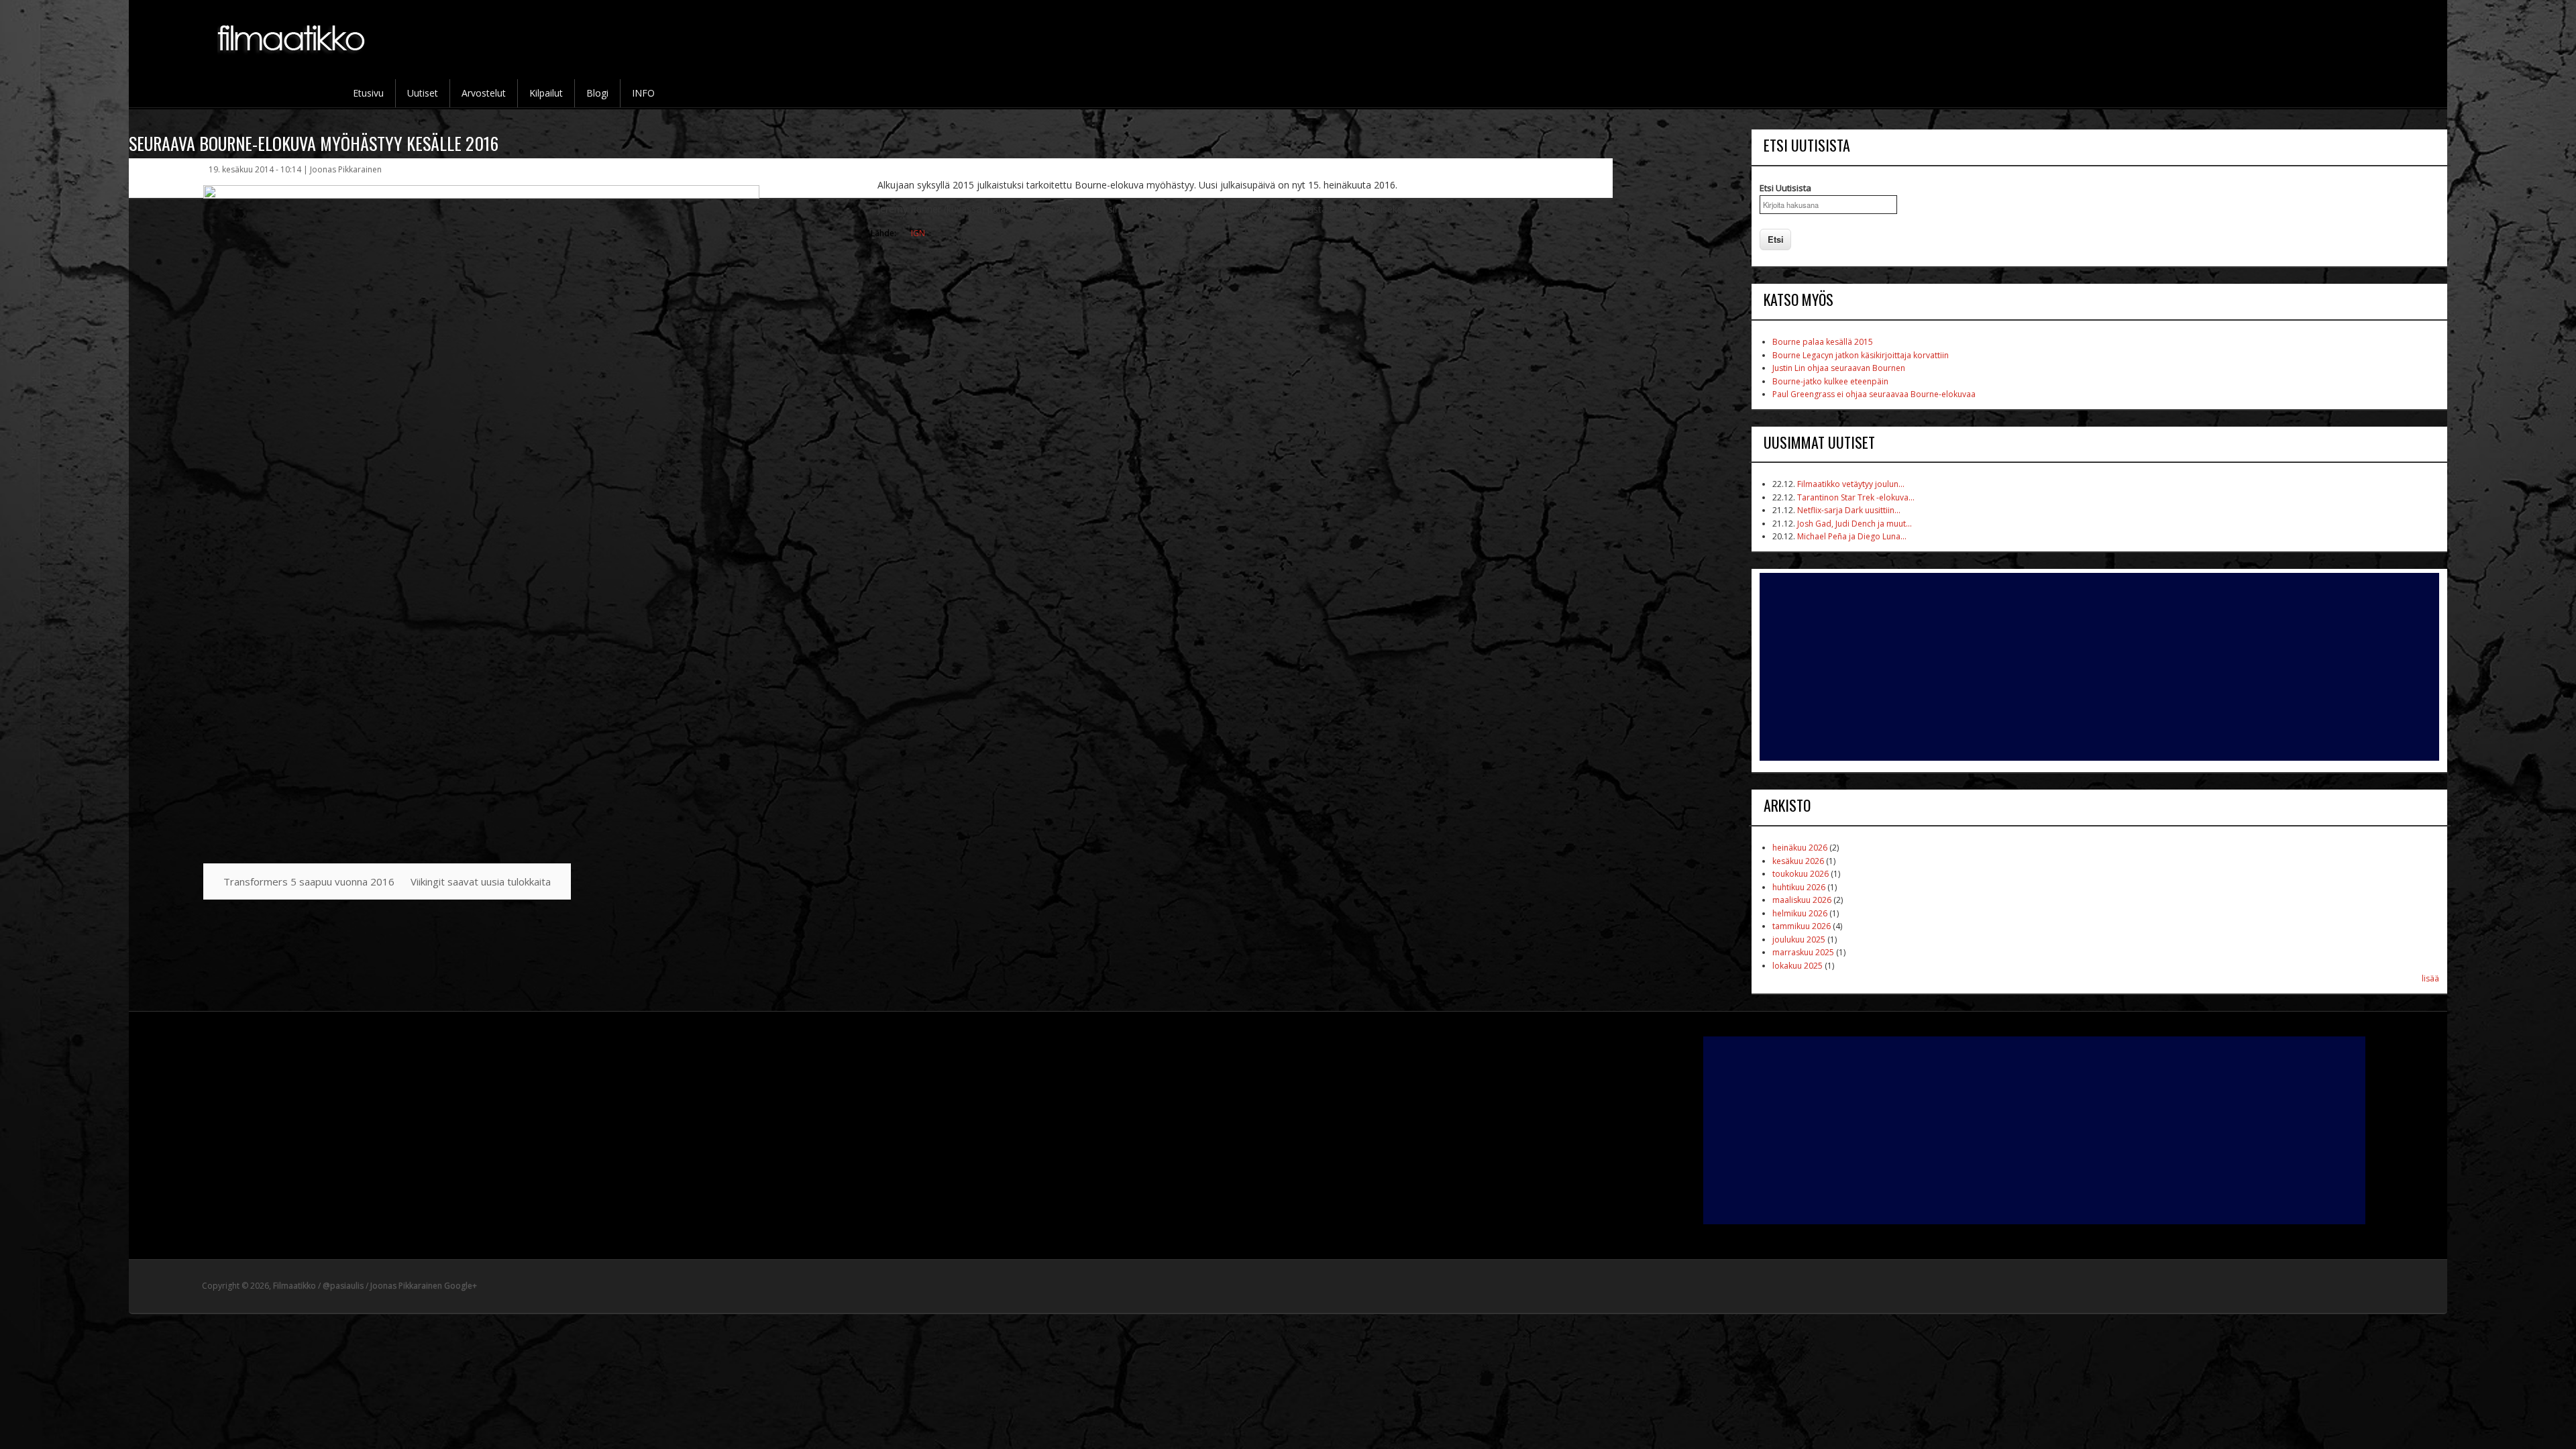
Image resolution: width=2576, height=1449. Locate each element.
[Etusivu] (292, 61)
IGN (918, 233)
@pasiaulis (343, 1286)
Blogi (597, 93)
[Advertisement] (2099, 667)
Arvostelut (484, 93)
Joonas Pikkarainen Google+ (424, 1286)
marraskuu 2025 (1803, 952)
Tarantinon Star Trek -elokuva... (1856, 497)
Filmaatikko (294, 1286)
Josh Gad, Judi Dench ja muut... (1855, 524)
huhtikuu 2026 (1799, 887)
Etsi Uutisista (1785, 188)
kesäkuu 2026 (1798, 861)
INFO (643, 93)
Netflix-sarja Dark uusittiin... (1849, 510)
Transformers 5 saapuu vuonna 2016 (309, 881)
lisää (2430, 978)
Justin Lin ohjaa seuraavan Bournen (1839, 368)
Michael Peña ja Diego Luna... (1852, 536)
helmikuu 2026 (1800, 913)
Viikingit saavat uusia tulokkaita (481, 881)
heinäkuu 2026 (1800, 848)
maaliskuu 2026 (1802, 900)
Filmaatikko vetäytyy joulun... (1851, 484)
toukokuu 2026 (1801, 874)
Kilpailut (546, 93)
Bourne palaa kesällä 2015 (1823, 342)
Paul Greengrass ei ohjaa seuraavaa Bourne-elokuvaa (1874, 394)
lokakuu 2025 (1797, 966)
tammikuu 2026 (1802, 926)
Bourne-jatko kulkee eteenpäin (1830, 381)
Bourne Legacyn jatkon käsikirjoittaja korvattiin (1861, 355)
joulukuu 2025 (1799, 940)
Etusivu (368, 93)
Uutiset (423, 93)
